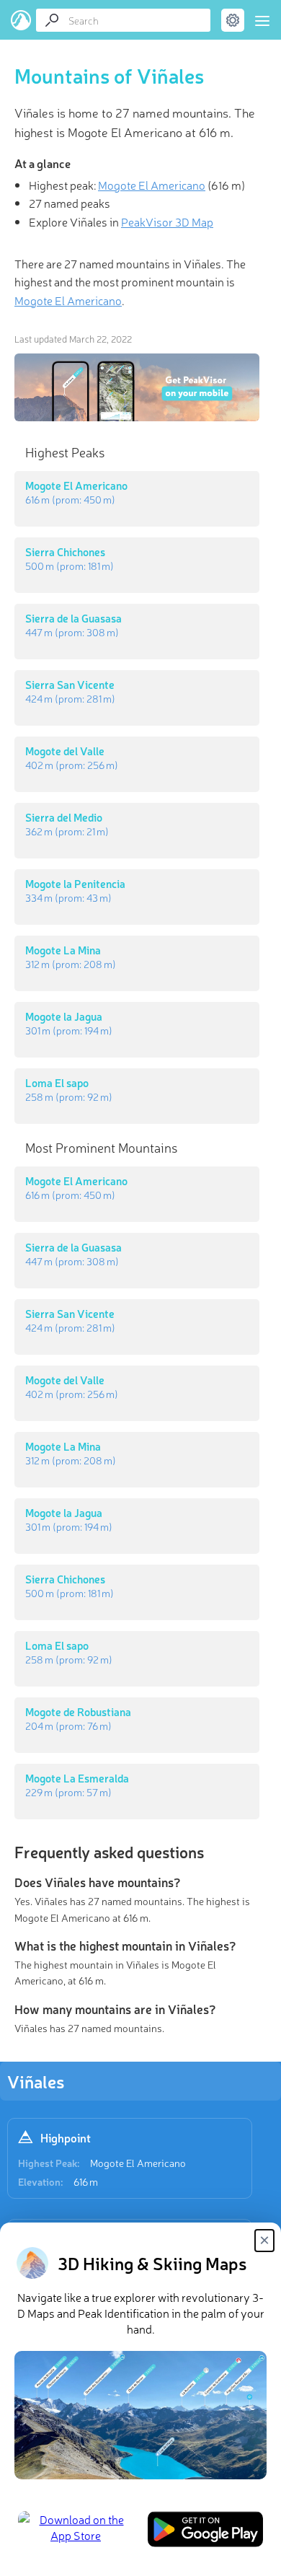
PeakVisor (21, 20)
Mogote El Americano (138, 2163)
